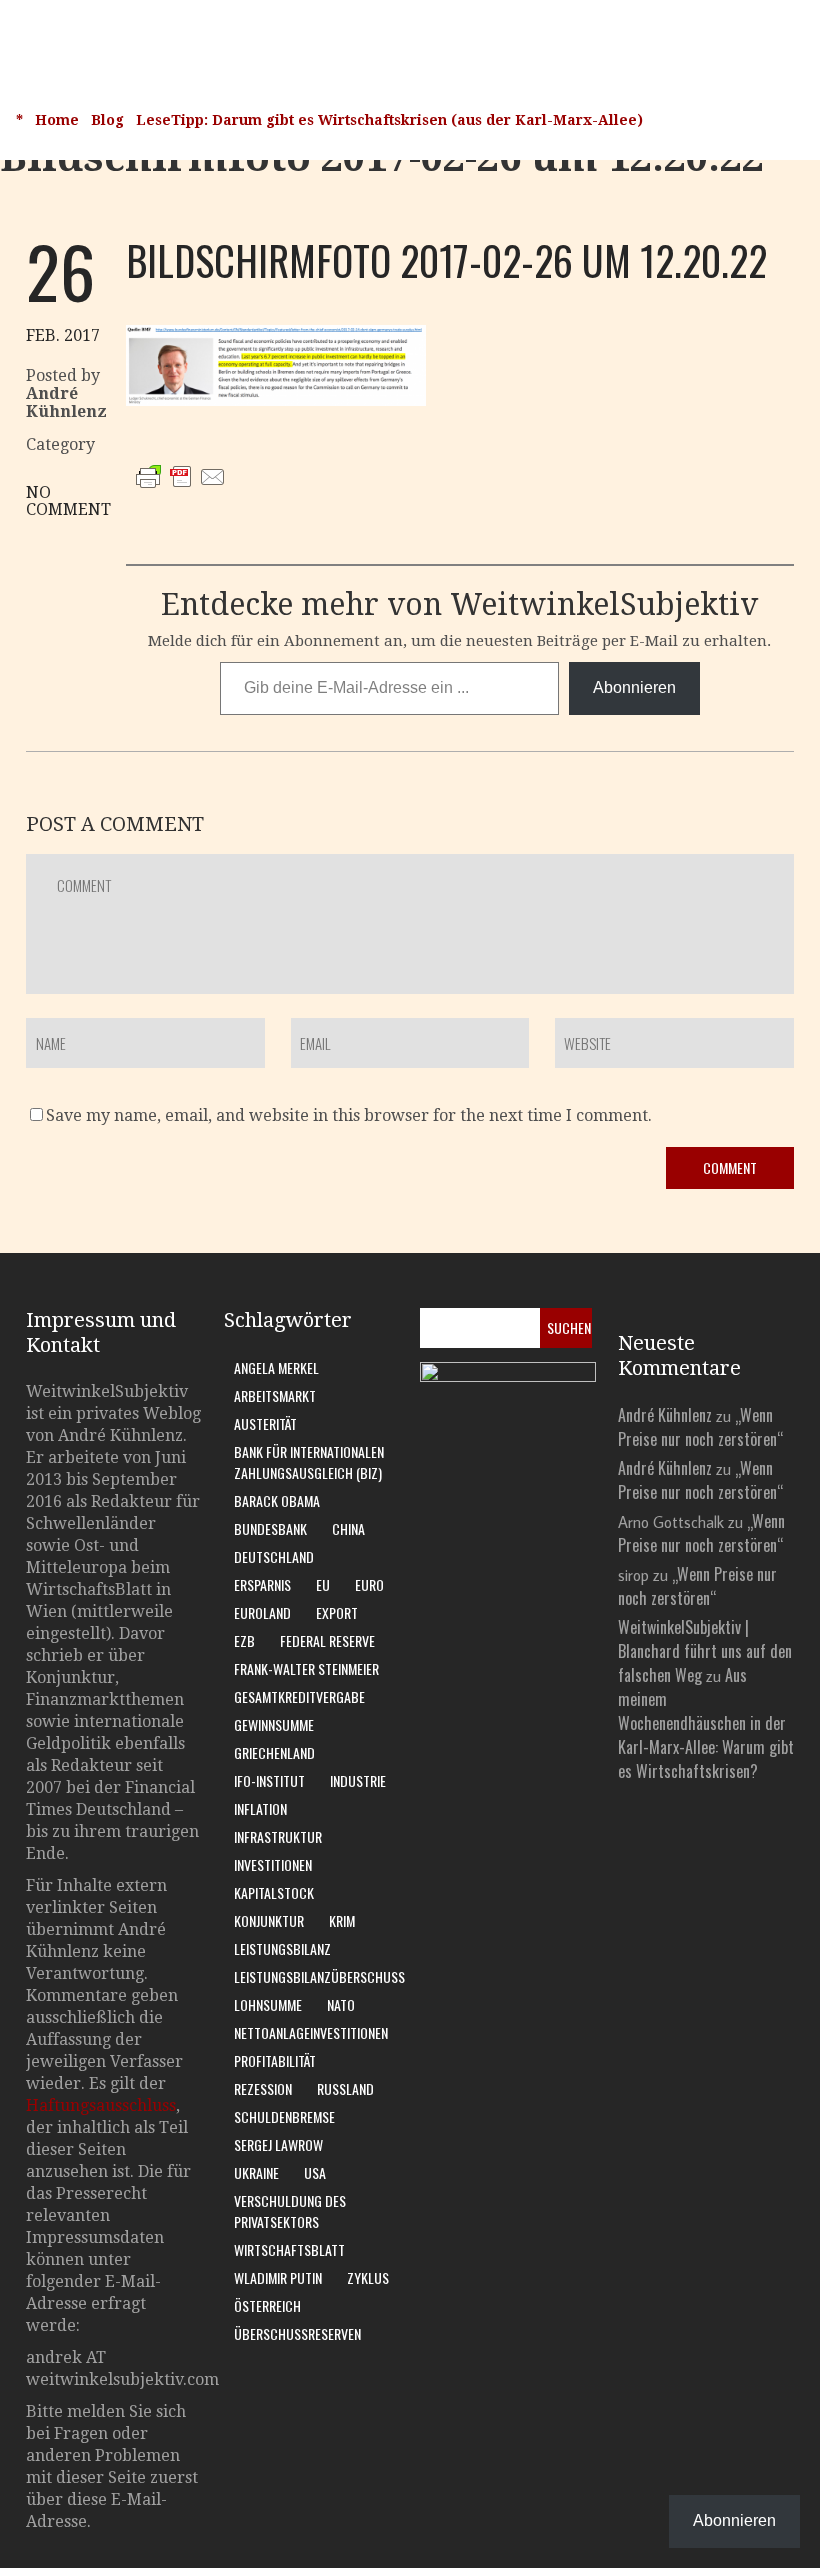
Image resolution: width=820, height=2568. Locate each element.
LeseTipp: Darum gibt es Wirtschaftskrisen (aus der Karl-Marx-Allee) (389, 120)
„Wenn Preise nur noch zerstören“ (700, 1427)
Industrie (358, 1780)
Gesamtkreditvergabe (299, 1696)
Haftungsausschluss (101, 2105)
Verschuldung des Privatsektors (290, 2211)
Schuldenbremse (284, 2116)
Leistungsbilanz (282, 1948)
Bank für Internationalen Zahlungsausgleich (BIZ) (309, 1462)
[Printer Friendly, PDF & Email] (181, 497)
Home (57, 120)
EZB (244, 1640)
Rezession (263, 2088)
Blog (107, 120)
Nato (341, 2004)
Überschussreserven (297, 2333)
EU (323, 1584)
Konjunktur (269, 1920)
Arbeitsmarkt (275, 1395)
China (348, 1528)
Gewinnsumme (274, 1724)
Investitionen (273, 1864)
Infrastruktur (278, 1836)
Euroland (262, 1612)
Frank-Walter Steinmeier (306, 1668)
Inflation (260, 1808)
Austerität (265, 1423)
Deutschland (274, 1556)
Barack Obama (277, 1500)
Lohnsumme (268, 2004)
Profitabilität (275, 2060)
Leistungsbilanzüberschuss (319, 1976)
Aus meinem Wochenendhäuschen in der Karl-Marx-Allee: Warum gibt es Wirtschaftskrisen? (706, 1723)
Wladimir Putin (278, 2277)
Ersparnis (262, 1584)
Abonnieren (634, 687)
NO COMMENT (68, 501)
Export (337, 1612)
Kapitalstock (274, 1892)
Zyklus (368, 2277)
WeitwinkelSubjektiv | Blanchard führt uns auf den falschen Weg (705, 1651)
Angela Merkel (276, 1367)
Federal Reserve (327, 1640)
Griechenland (274, 1752)
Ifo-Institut (269, 1780)
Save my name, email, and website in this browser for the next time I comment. (349, 1115)
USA (315, 2172)
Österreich (267, 2305)
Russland (345, 2088)
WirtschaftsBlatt (289, 2249)
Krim (342, 1920)
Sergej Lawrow (278, 2144)
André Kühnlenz (665, 1415)
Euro (369, 1584)
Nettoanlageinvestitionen (311, 2032)
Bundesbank (270, 1528)
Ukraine (256, 2172)
